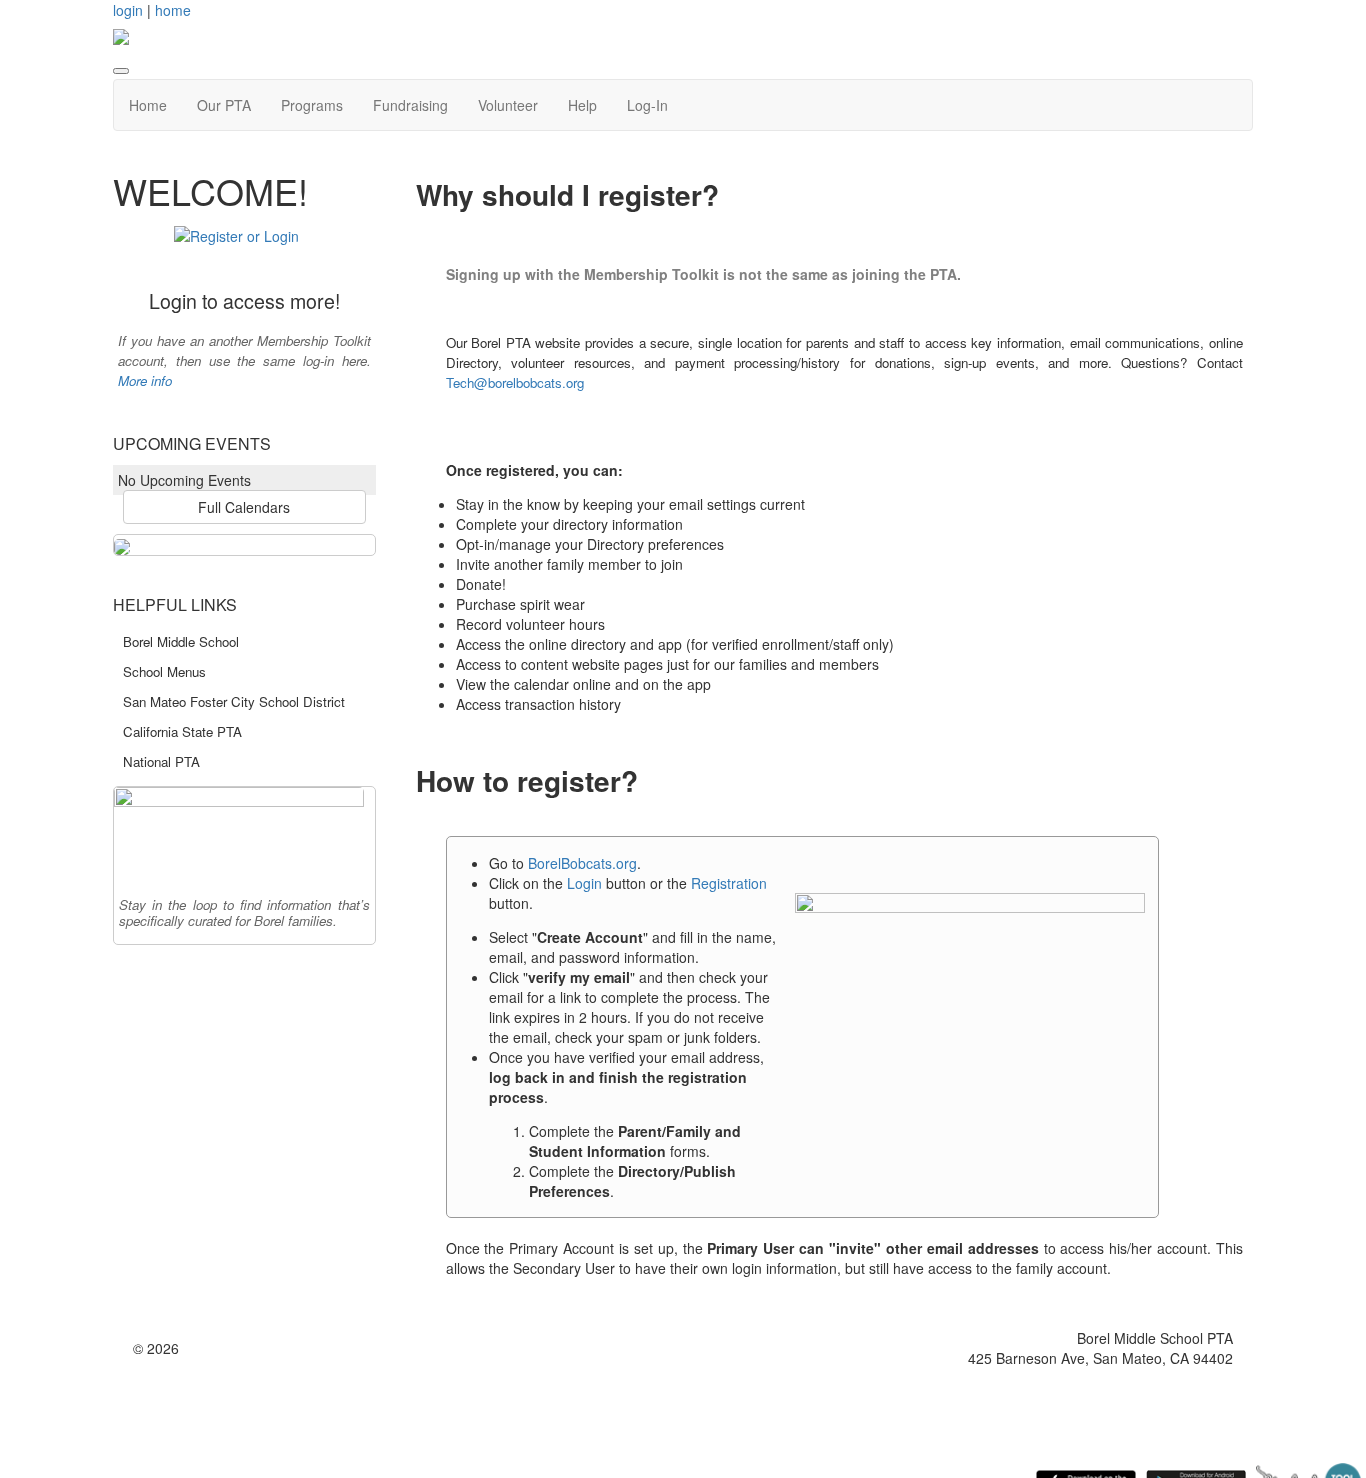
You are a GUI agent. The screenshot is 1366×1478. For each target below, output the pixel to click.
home (173, 10)
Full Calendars (244, 507)
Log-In (647, 105)
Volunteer (508, 105)
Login (584, 883)
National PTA (161, 761)
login (128, 10)
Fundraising (410, 105)
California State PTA (182, 731)
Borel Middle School (181, 641)
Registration (729, 883)
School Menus (164, 671)
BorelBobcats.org (582, 863)
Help (582, 105)
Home (148, 105)
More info (145, 380)
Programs (312, 105)
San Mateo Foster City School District (234, 701)
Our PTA (224, 105)
